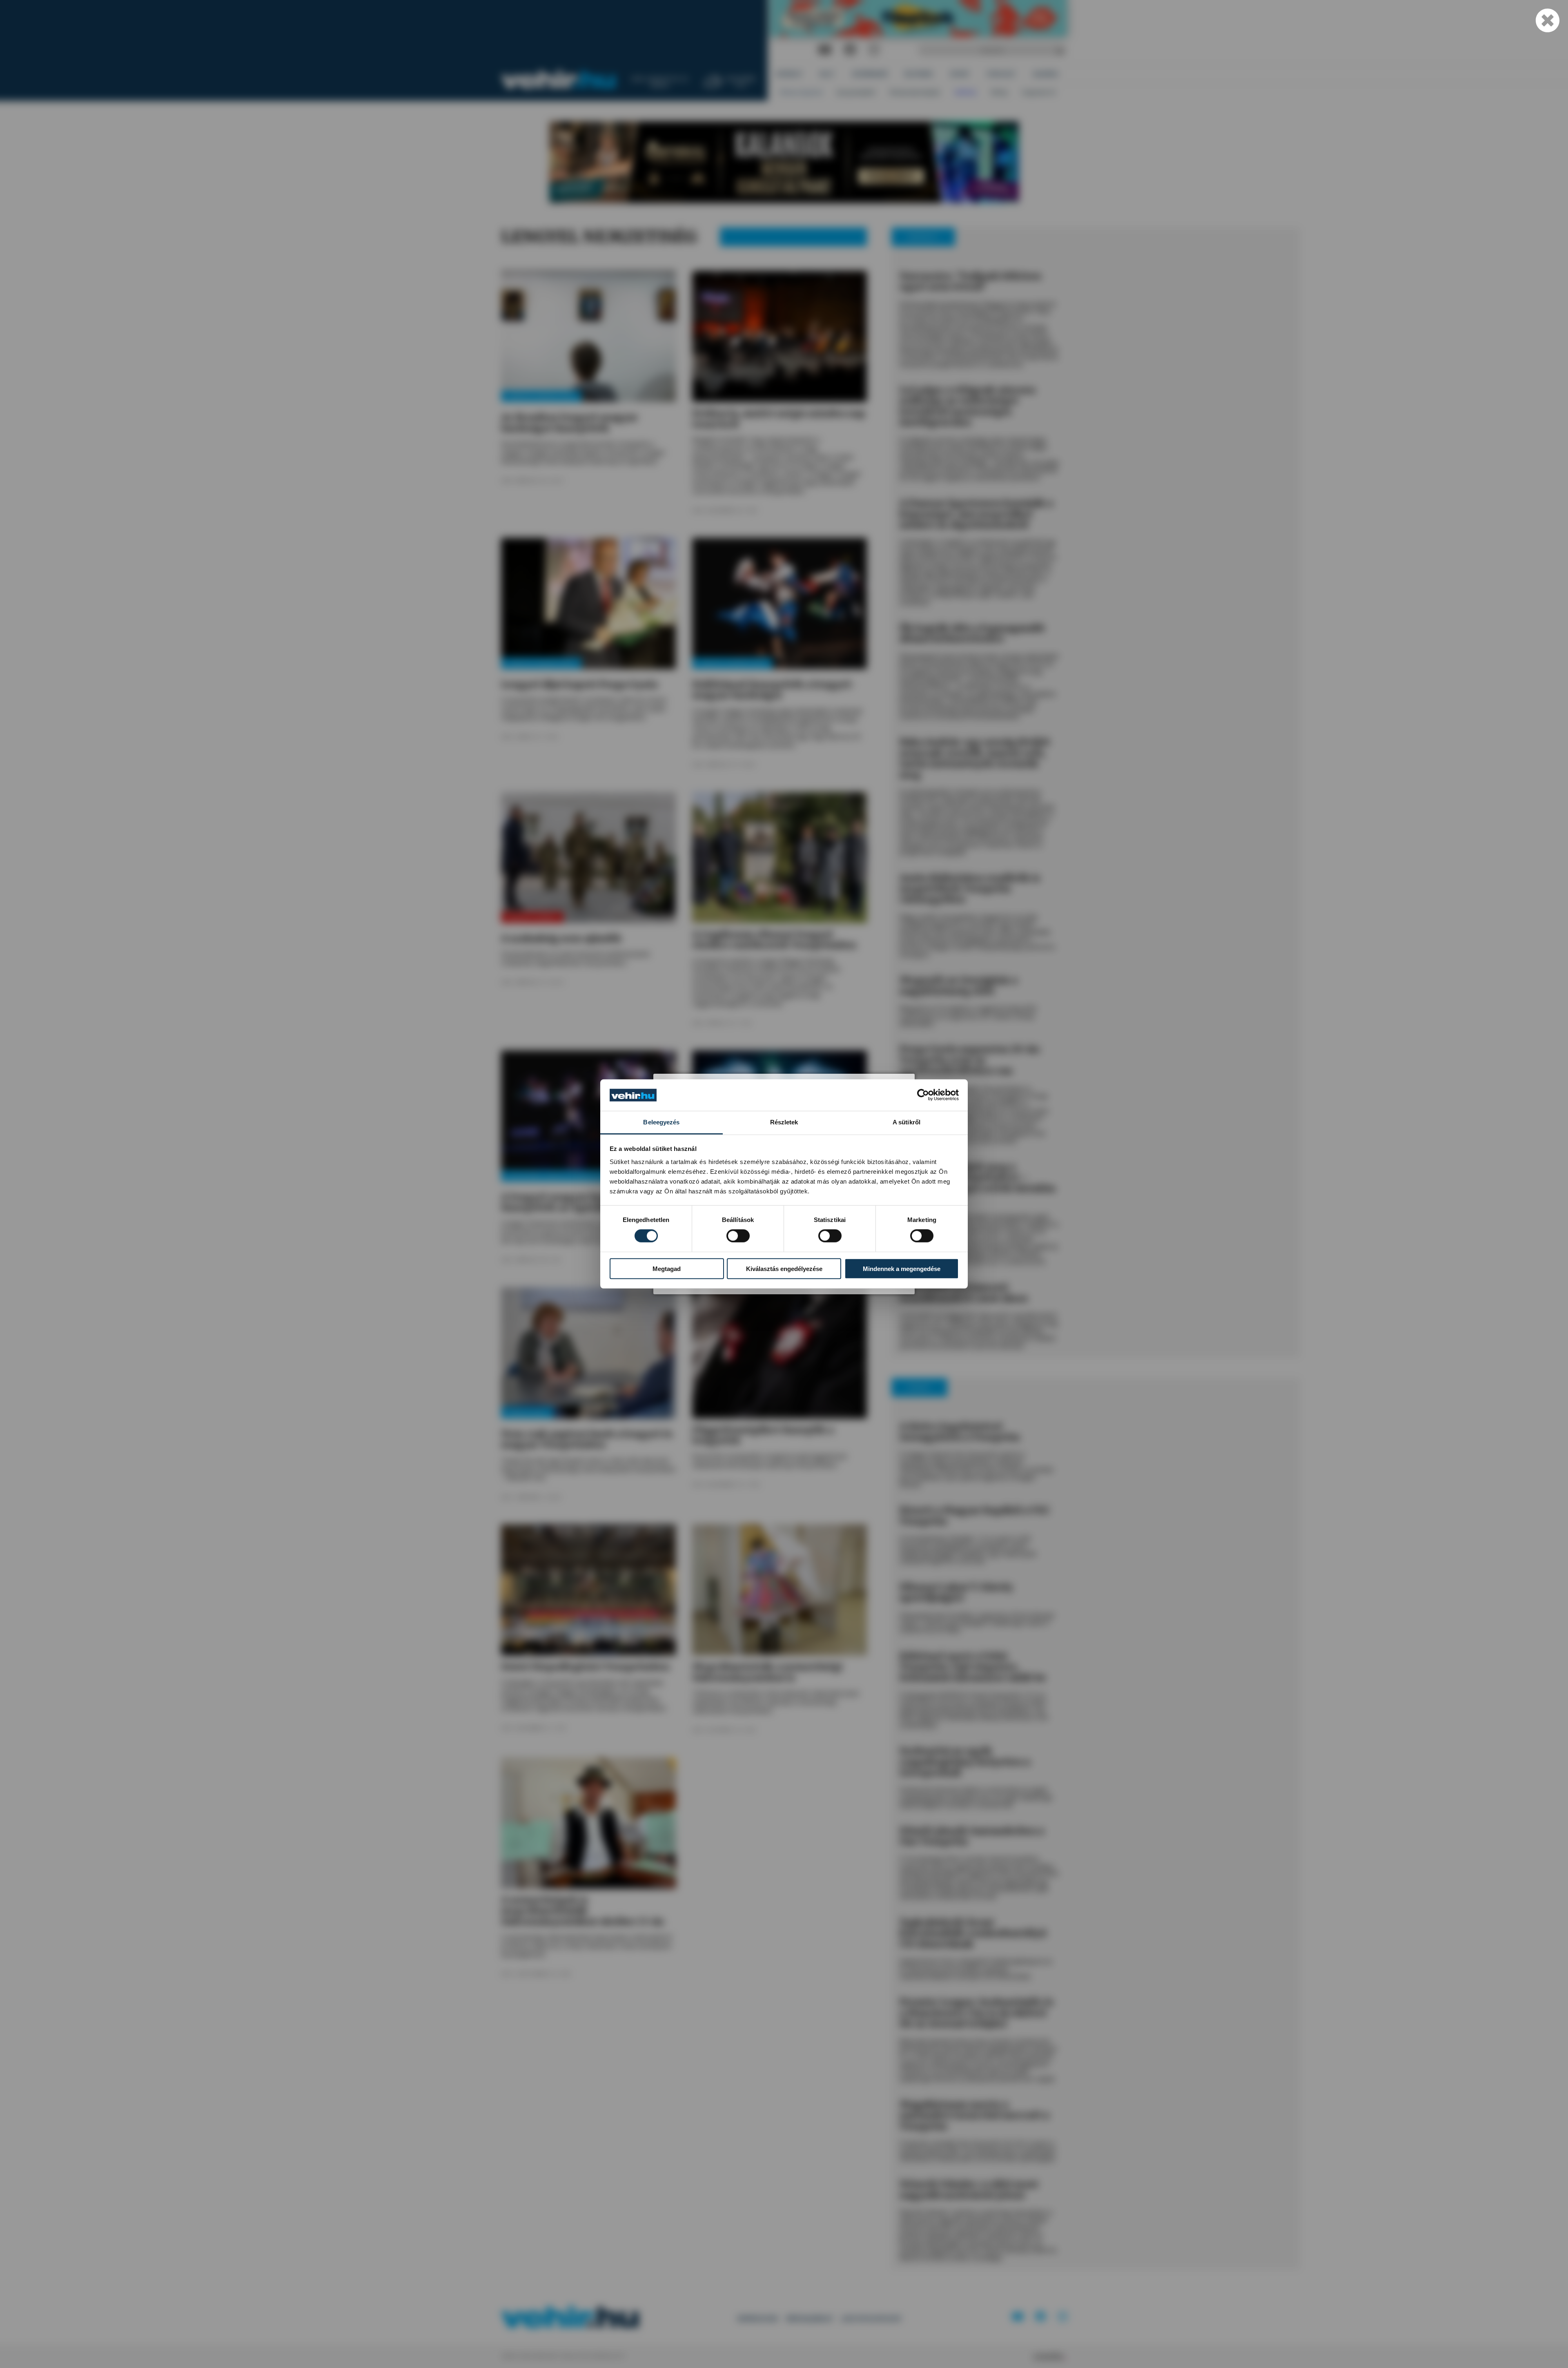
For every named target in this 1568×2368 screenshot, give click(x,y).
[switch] (738, 1236)
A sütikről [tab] (906, 1122)
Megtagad (667, 1268)
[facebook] (850, 50)
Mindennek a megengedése (902, 1268)
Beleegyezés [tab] (661, 1122)
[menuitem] (790, 74)
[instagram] (874, 50)
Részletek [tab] (784, 1122)
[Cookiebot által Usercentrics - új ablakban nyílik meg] (923, 1095)
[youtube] (825, 50)
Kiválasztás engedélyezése (784, 1268)
